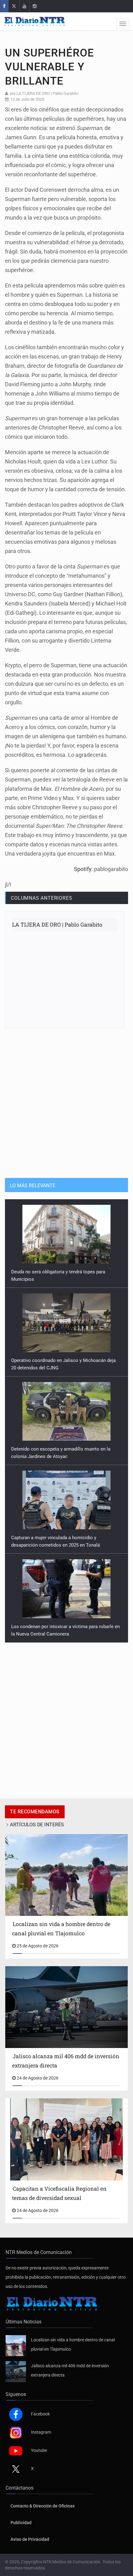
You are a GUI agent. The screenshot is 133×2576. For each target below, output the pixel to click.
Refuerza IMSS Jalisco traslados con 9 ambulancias (65, 1627)
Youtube (39, 2450)
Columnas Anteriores (41, 898)
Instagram (41, 2432)
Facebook (40, 2414)
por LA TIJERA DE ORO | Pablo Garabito (44, 93)
